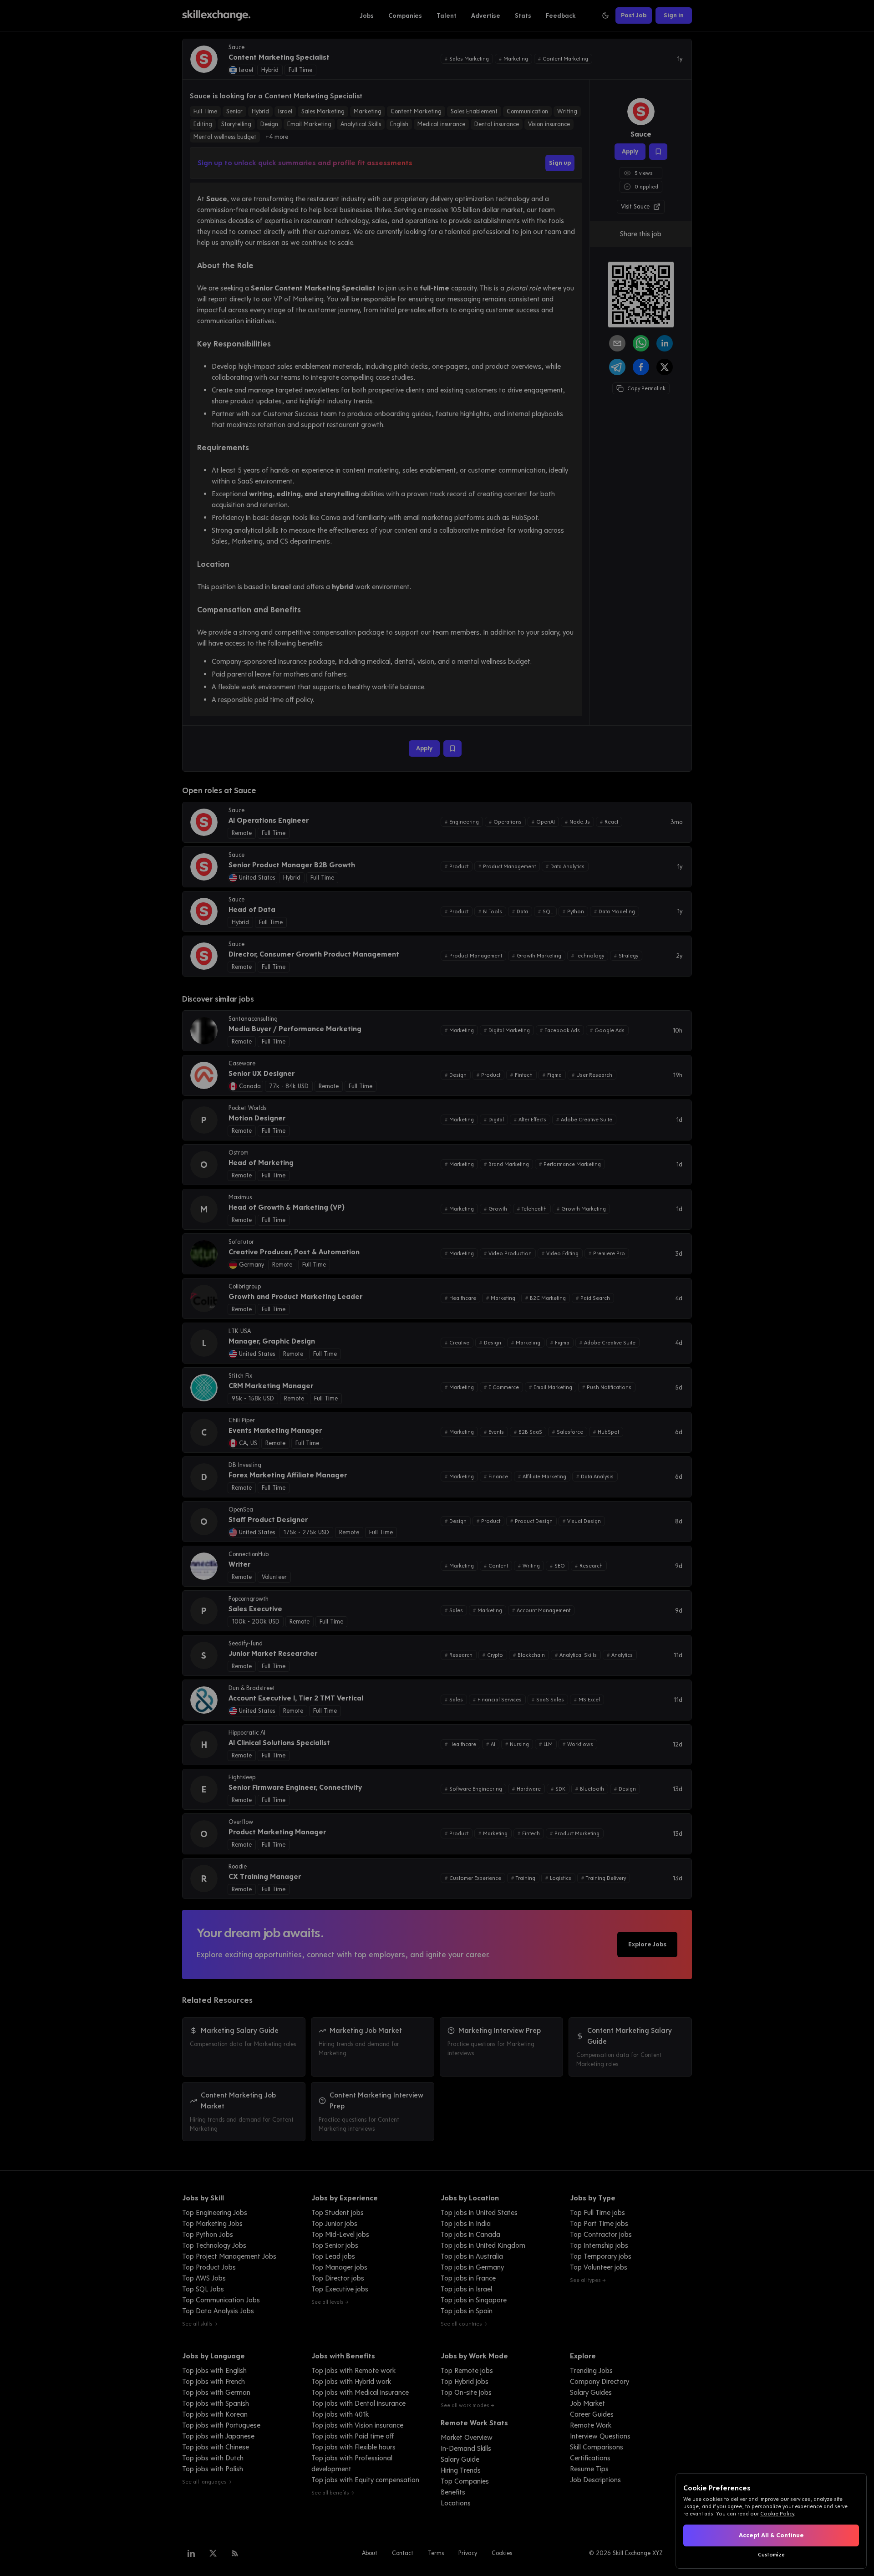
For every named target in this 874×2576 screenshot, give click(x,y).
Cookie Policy (777, 2514)
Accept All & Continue (771, 2535)
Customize (771, 2555)
